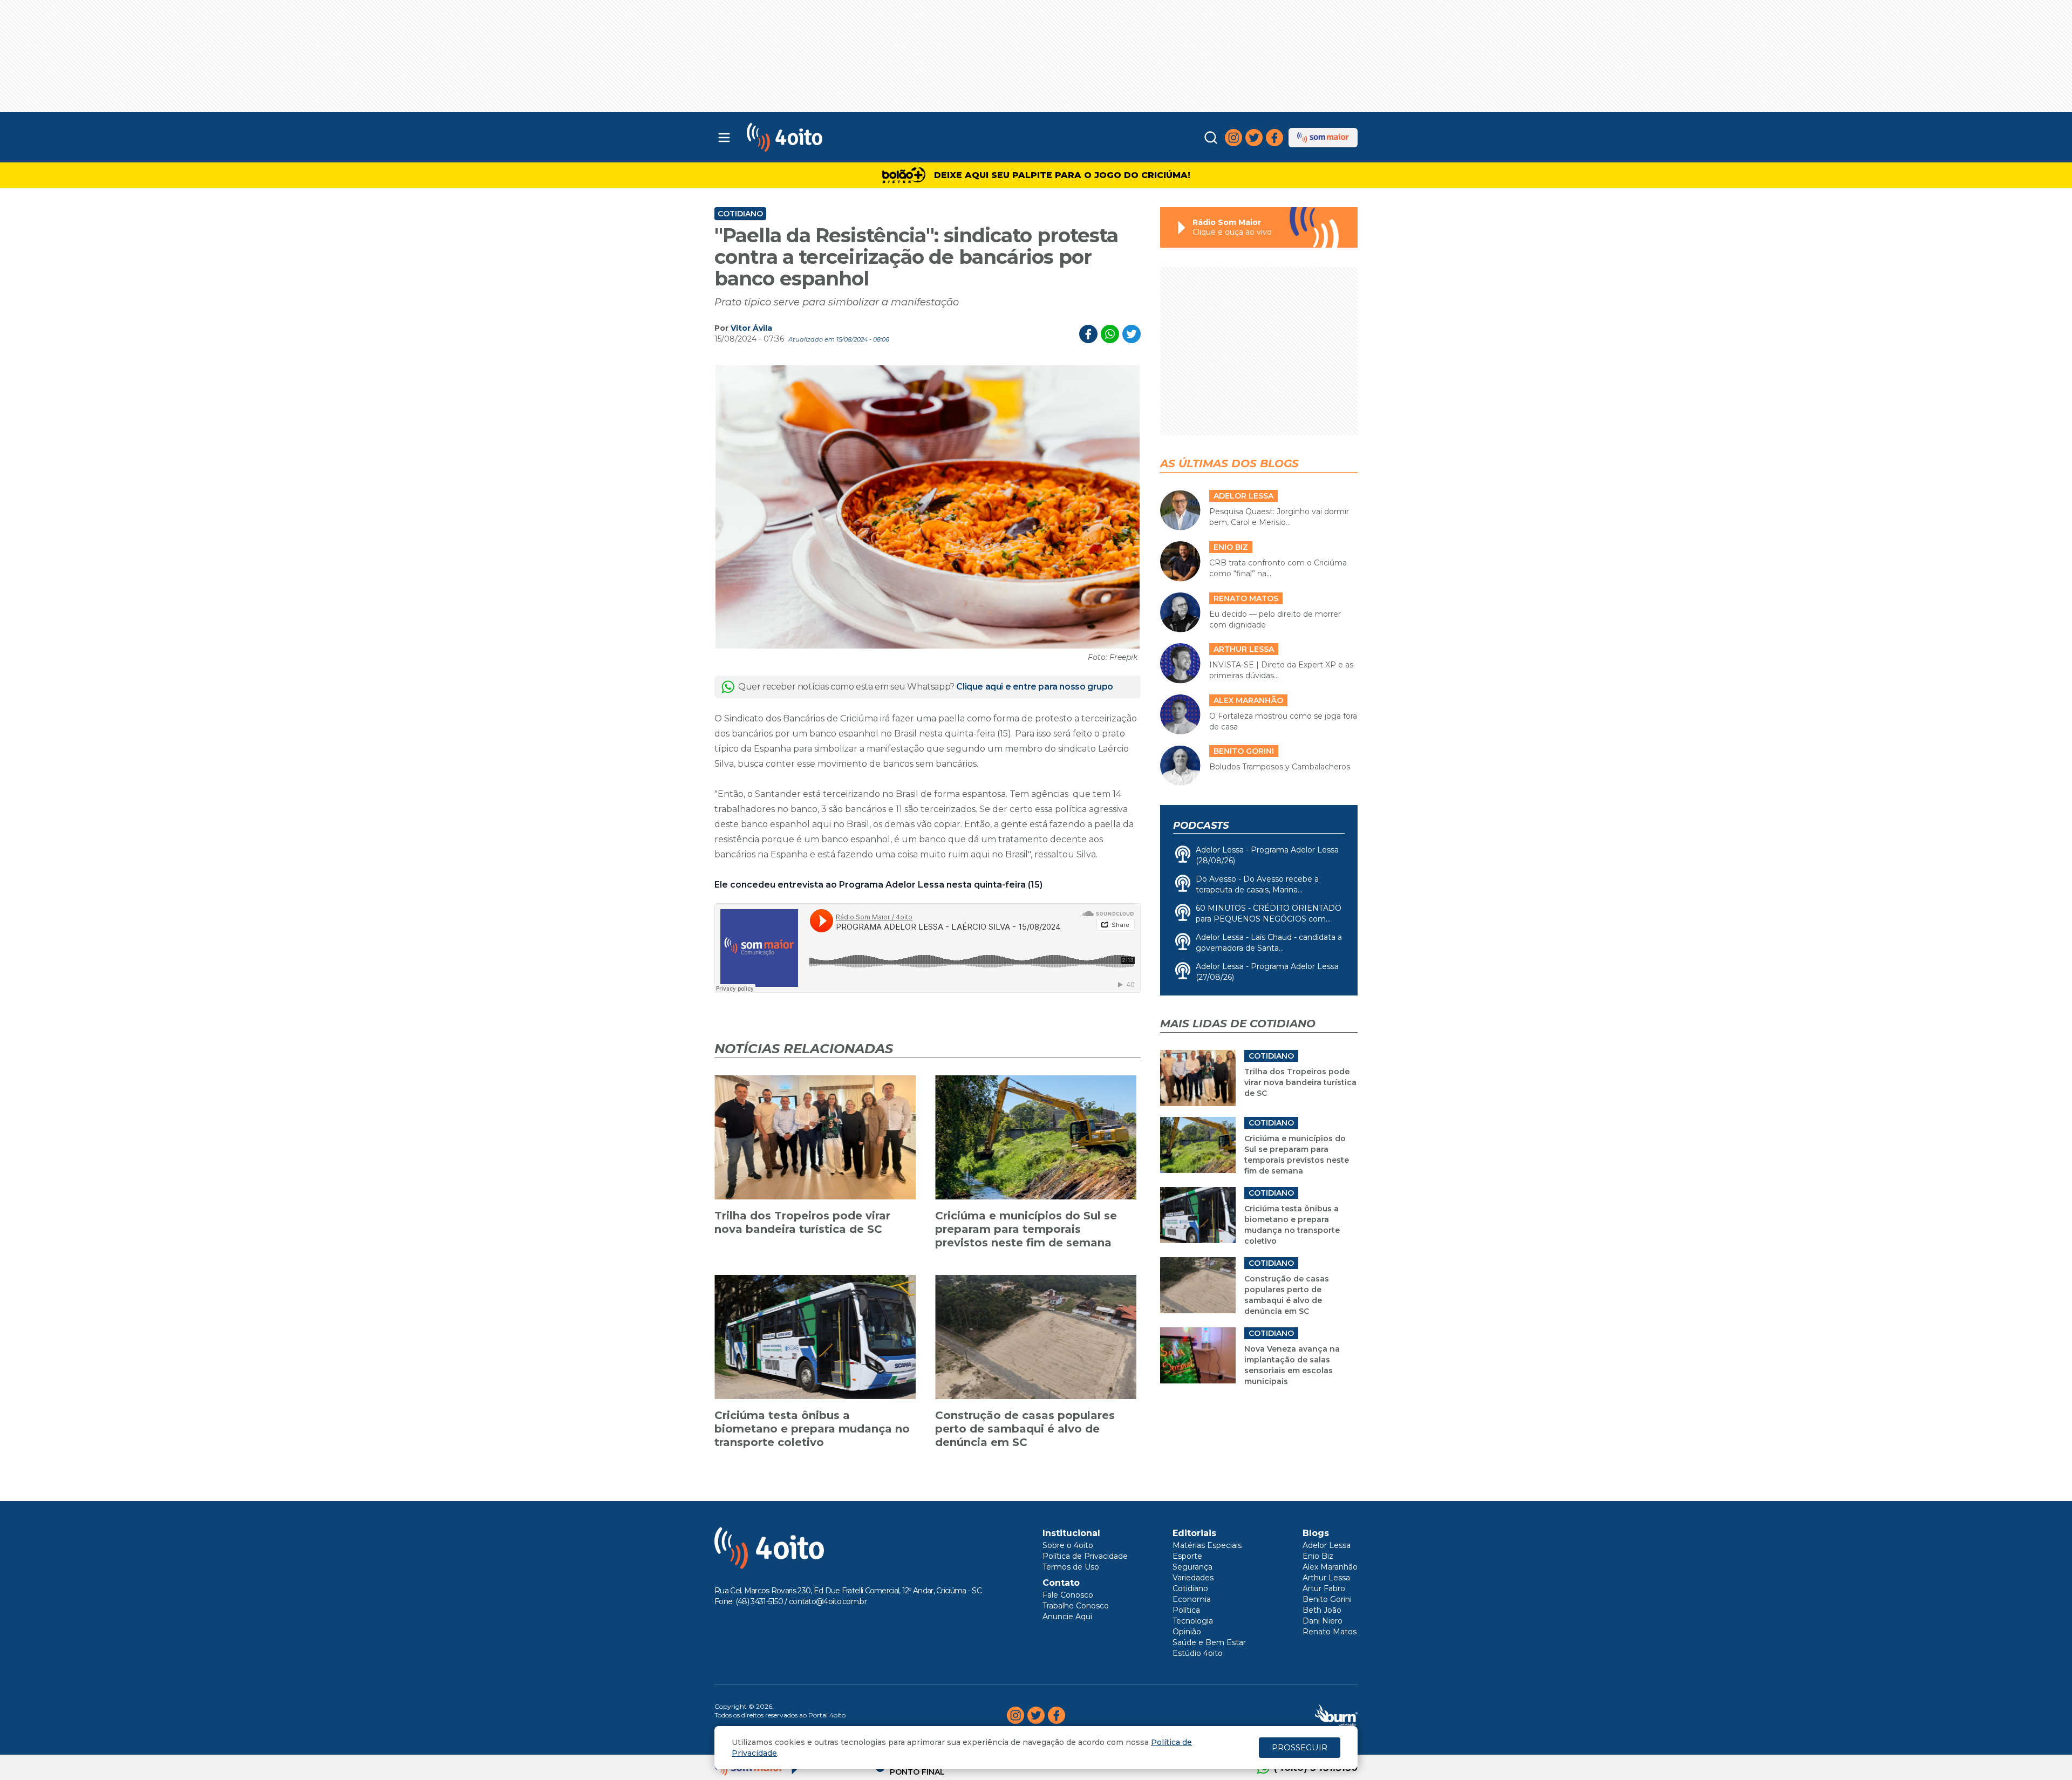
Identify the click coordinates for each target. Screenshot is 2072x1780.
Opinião (1187, 1632)
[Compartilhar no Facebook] (1088, 334)
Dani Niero (1323, 1621)
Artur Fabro (1324, 1588)
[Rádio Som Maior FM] (1323, 138)
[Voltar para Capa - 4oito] (832, 137)
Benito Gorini (1327, 1599)
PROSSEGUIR (1300, 1747)
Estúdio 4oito (1198, 1653)
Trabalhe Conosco (1076, 1606)
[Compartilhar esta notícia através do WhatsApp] (1110, 334)
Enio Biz (1318, 1556)
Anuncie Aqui (1067, 1617)
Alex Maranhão (1330, 1567)
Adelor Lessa (1327, 1545)
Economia (1192, 1599)
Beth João (1322, 1610)
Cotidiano (740, 214)
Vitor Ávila (751, 328)
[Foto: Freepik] (928, 507)
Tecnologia (1193, 1621)
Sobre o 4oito (1068, 1545)
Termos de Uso (1071, 1567)
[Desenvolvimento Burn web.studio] (1336, 1715)
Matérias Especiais (1207, 1545)
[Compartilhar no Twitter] (1132, 334)
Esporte (1187, 1556)
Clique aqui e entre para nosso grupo (1035, 687)
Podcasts (1201, 826)
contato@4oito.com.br (828, 1601)
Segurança (1192, 1567)
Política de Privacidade (1085, 1556)
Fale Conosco (1068, 1595)
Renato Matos (1330, 1632)
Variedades (1193, 1578)
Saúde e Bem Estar (1209, 1642)
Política (1186, 1610)
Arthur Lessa (1326, 1578)
